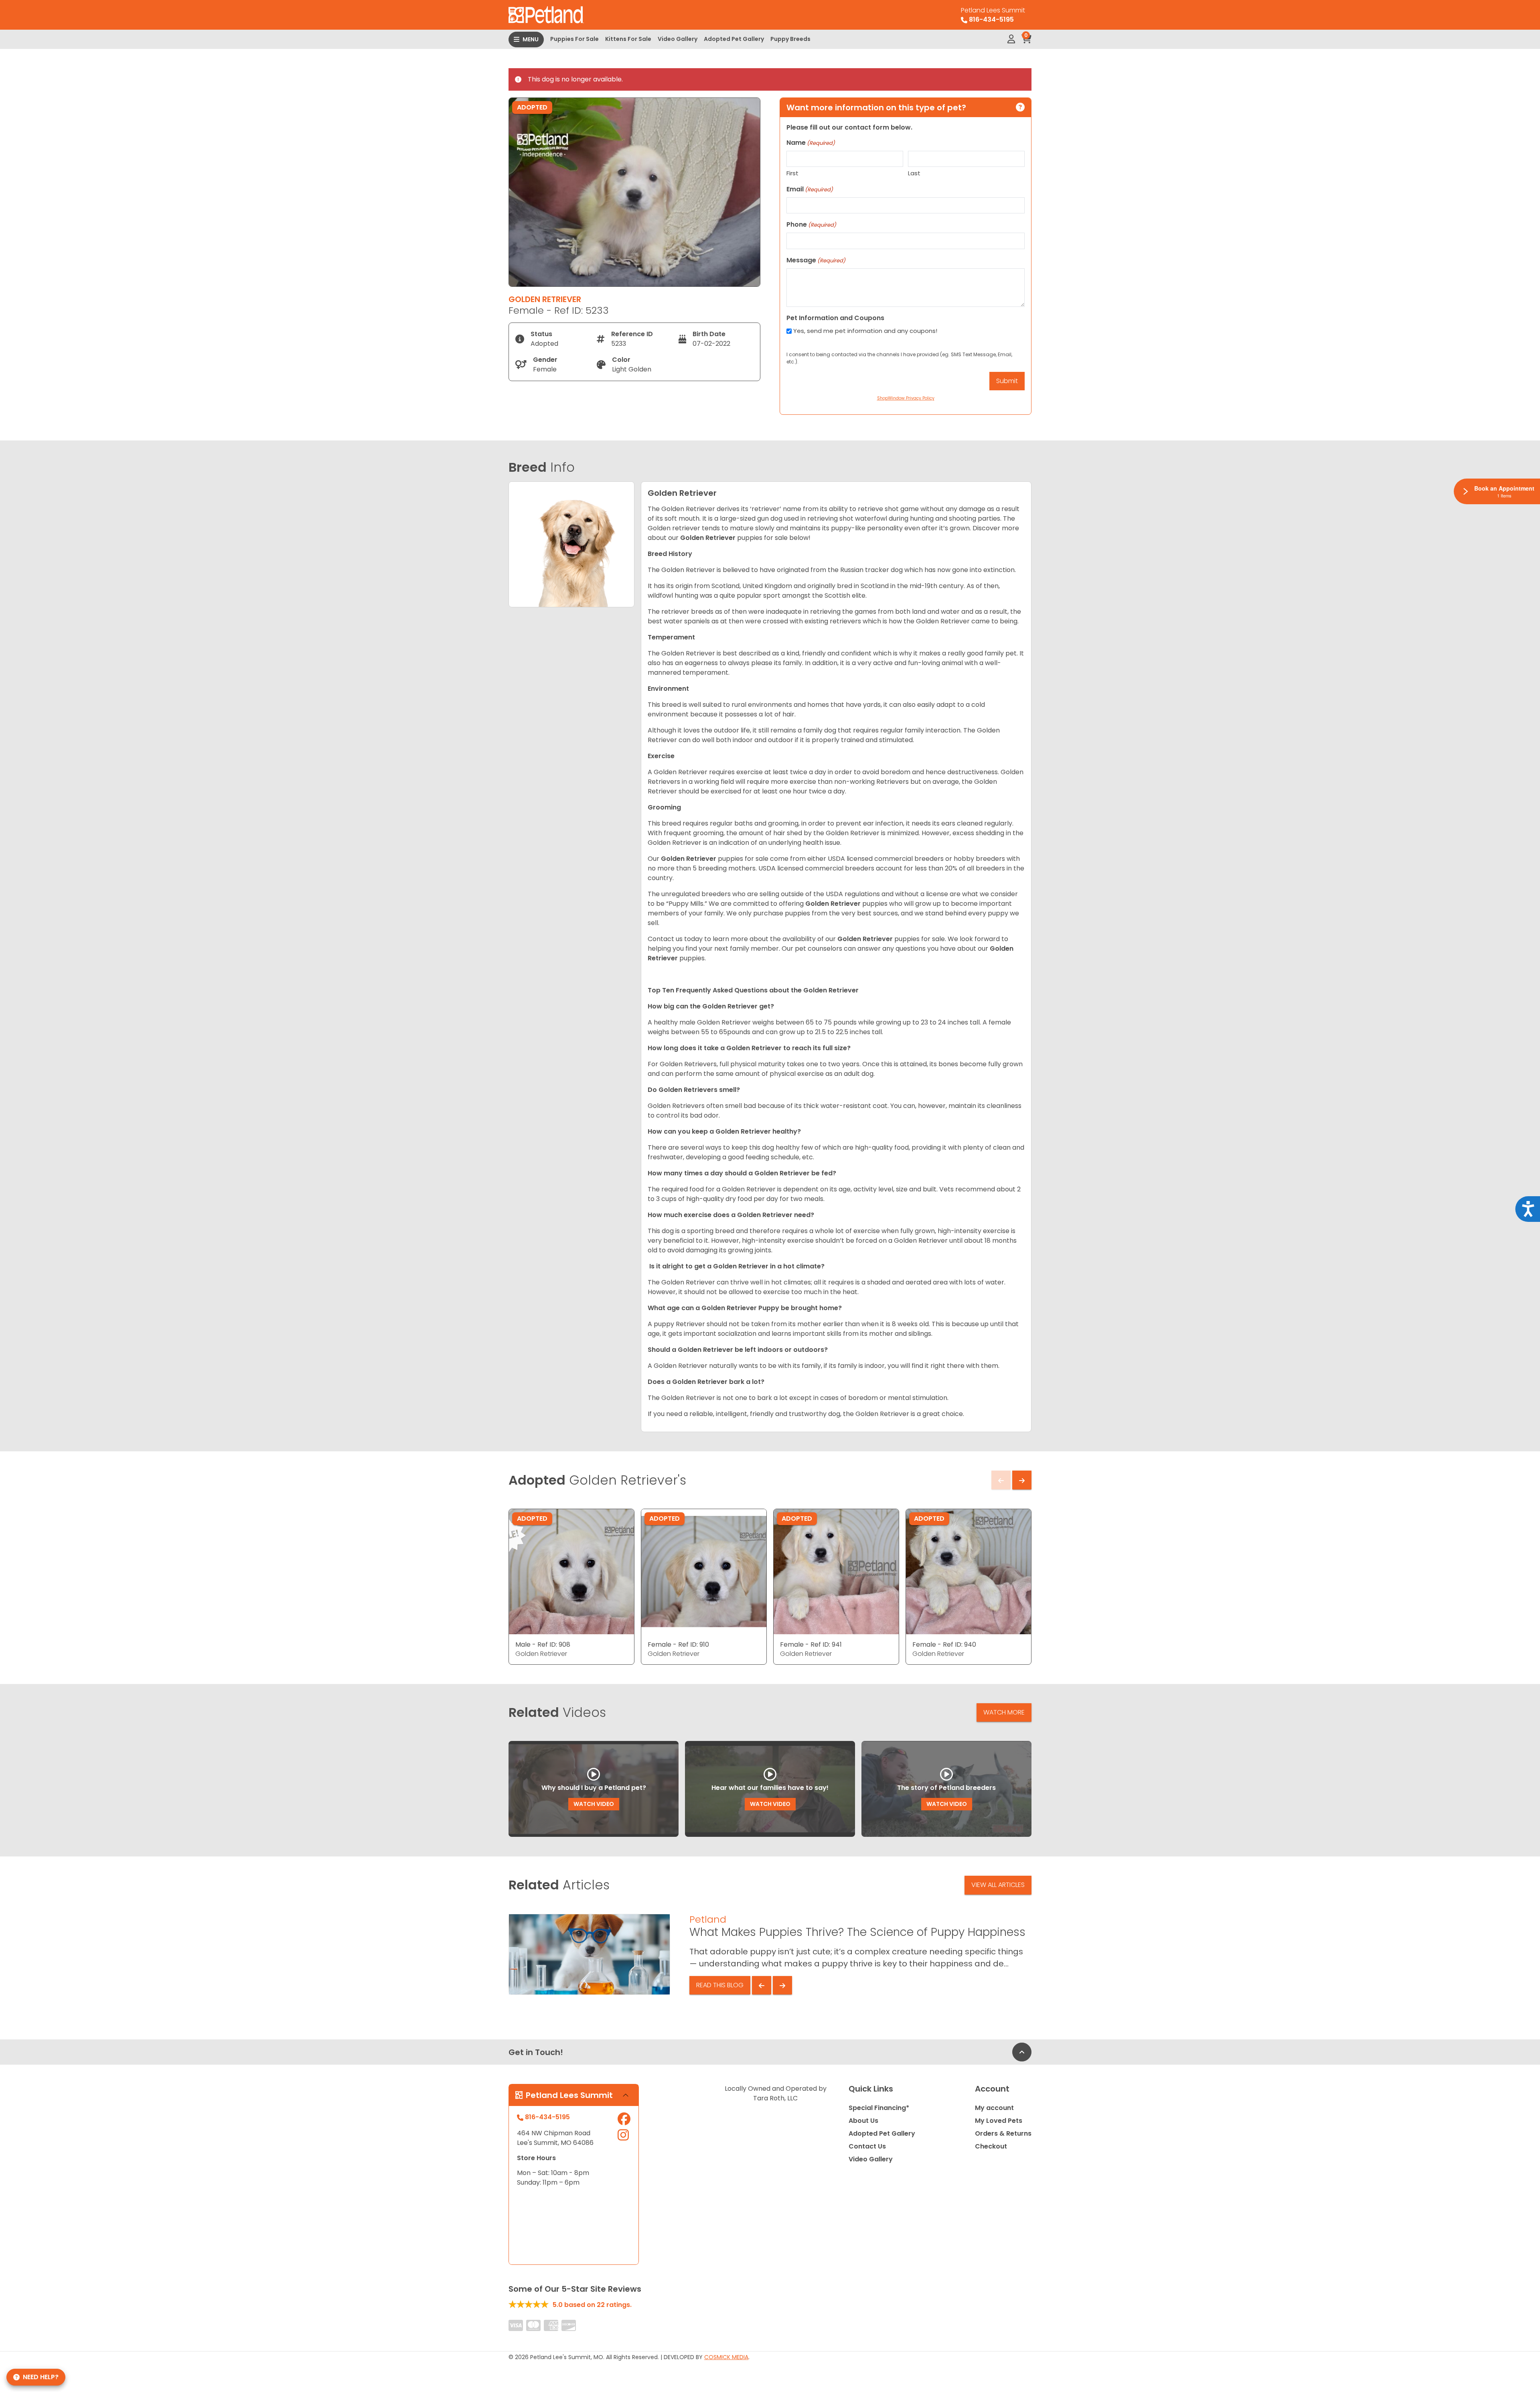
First (792, 173)
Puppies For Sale (574, 39)
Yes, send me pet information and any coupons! (865, 331)
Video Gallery (678, 39)
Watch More (1004, 1712)
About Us (863, 2121)
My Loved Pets (999, 2121)
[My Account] (1011, 39)
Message (816, 260)
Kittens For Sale (628, 39)
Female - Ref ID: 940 (944, 1644)
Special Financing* (879, 2108)
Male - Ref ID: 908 (543, 1644)
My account (994, 2108)
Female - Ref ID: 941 (811, 1644)
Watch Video (594, 1804)
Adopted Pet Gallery (734, 39)
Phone (811, 224)
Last (914, 173)
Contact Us (867, 2146)
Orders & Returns (1003, 2133)
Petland (708, 1919)
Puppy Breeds (790, 39)
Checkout (991, 2146)
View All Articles (998, 1885)
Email (810, 189)
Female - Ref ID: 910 (678, 1644)
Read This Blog (720, 1985)
